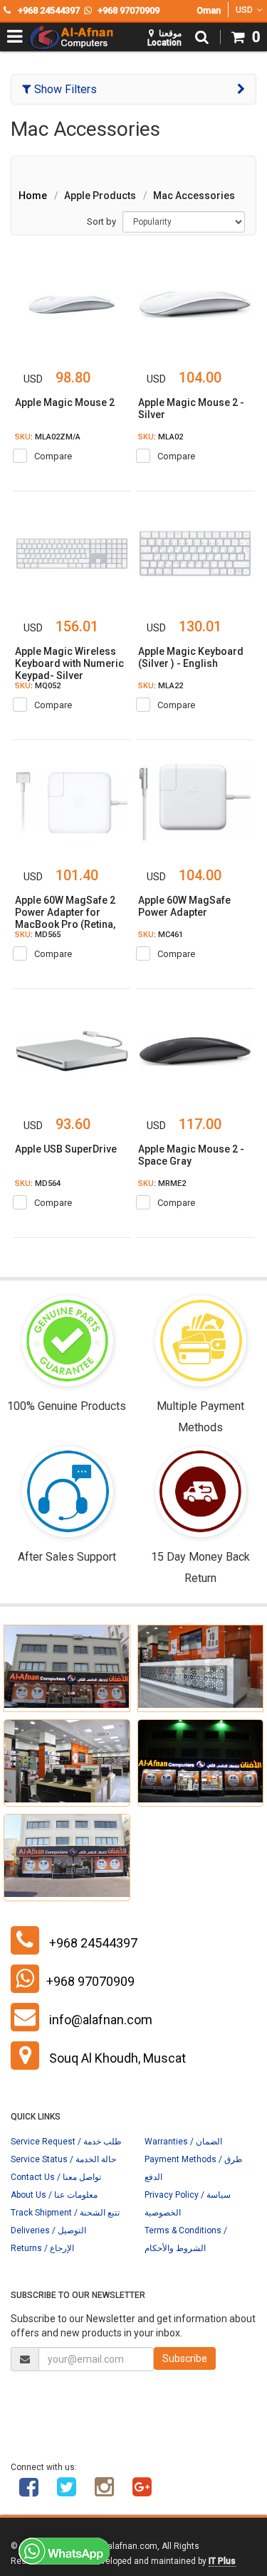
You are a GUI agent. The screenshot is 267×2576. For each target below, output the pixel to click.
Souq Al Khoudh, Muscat (117, 2058)
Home (33, 196)
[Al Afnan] (142, 2492)
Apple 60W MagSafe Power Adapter (184, 906)
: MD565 (38, 935)
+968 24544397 (93, 1943)
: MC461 (161, 935)
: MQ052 (38, 686)
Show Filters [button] (64, 89)
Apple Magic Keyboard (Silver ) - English (191, 657)
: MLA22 (161, 686)
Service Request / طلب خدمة (66, 2142)
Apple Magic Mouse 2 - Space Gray (191, 1155)
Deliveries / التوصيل (48, 2230)
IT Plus (222, 2561)
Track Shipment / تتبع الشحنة (65, 2213)
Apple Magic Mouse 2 (65, 402)
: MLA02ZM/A (48, 437)
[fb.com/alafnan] (28, 2492)
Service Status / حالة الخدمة (63, 2159)
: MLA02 (161, 437)
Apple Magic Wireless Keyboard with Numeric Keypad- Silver (69, 663)
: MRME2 (162, 1183)
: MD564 (38, 1183)
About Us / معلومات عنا (54, 2195)
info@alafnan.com (101, 2020)
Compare (53, 456)
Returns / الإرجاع (42, 2248)
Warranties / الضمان (183, 2142)
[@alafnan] (66, 2492)
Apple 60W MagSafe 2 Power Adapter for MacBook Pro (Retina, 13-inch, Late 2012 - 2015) (65, 924)
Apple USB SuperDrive (66, 1149)
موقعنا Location (164, 38)
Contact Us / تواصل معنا (56, 2177)
